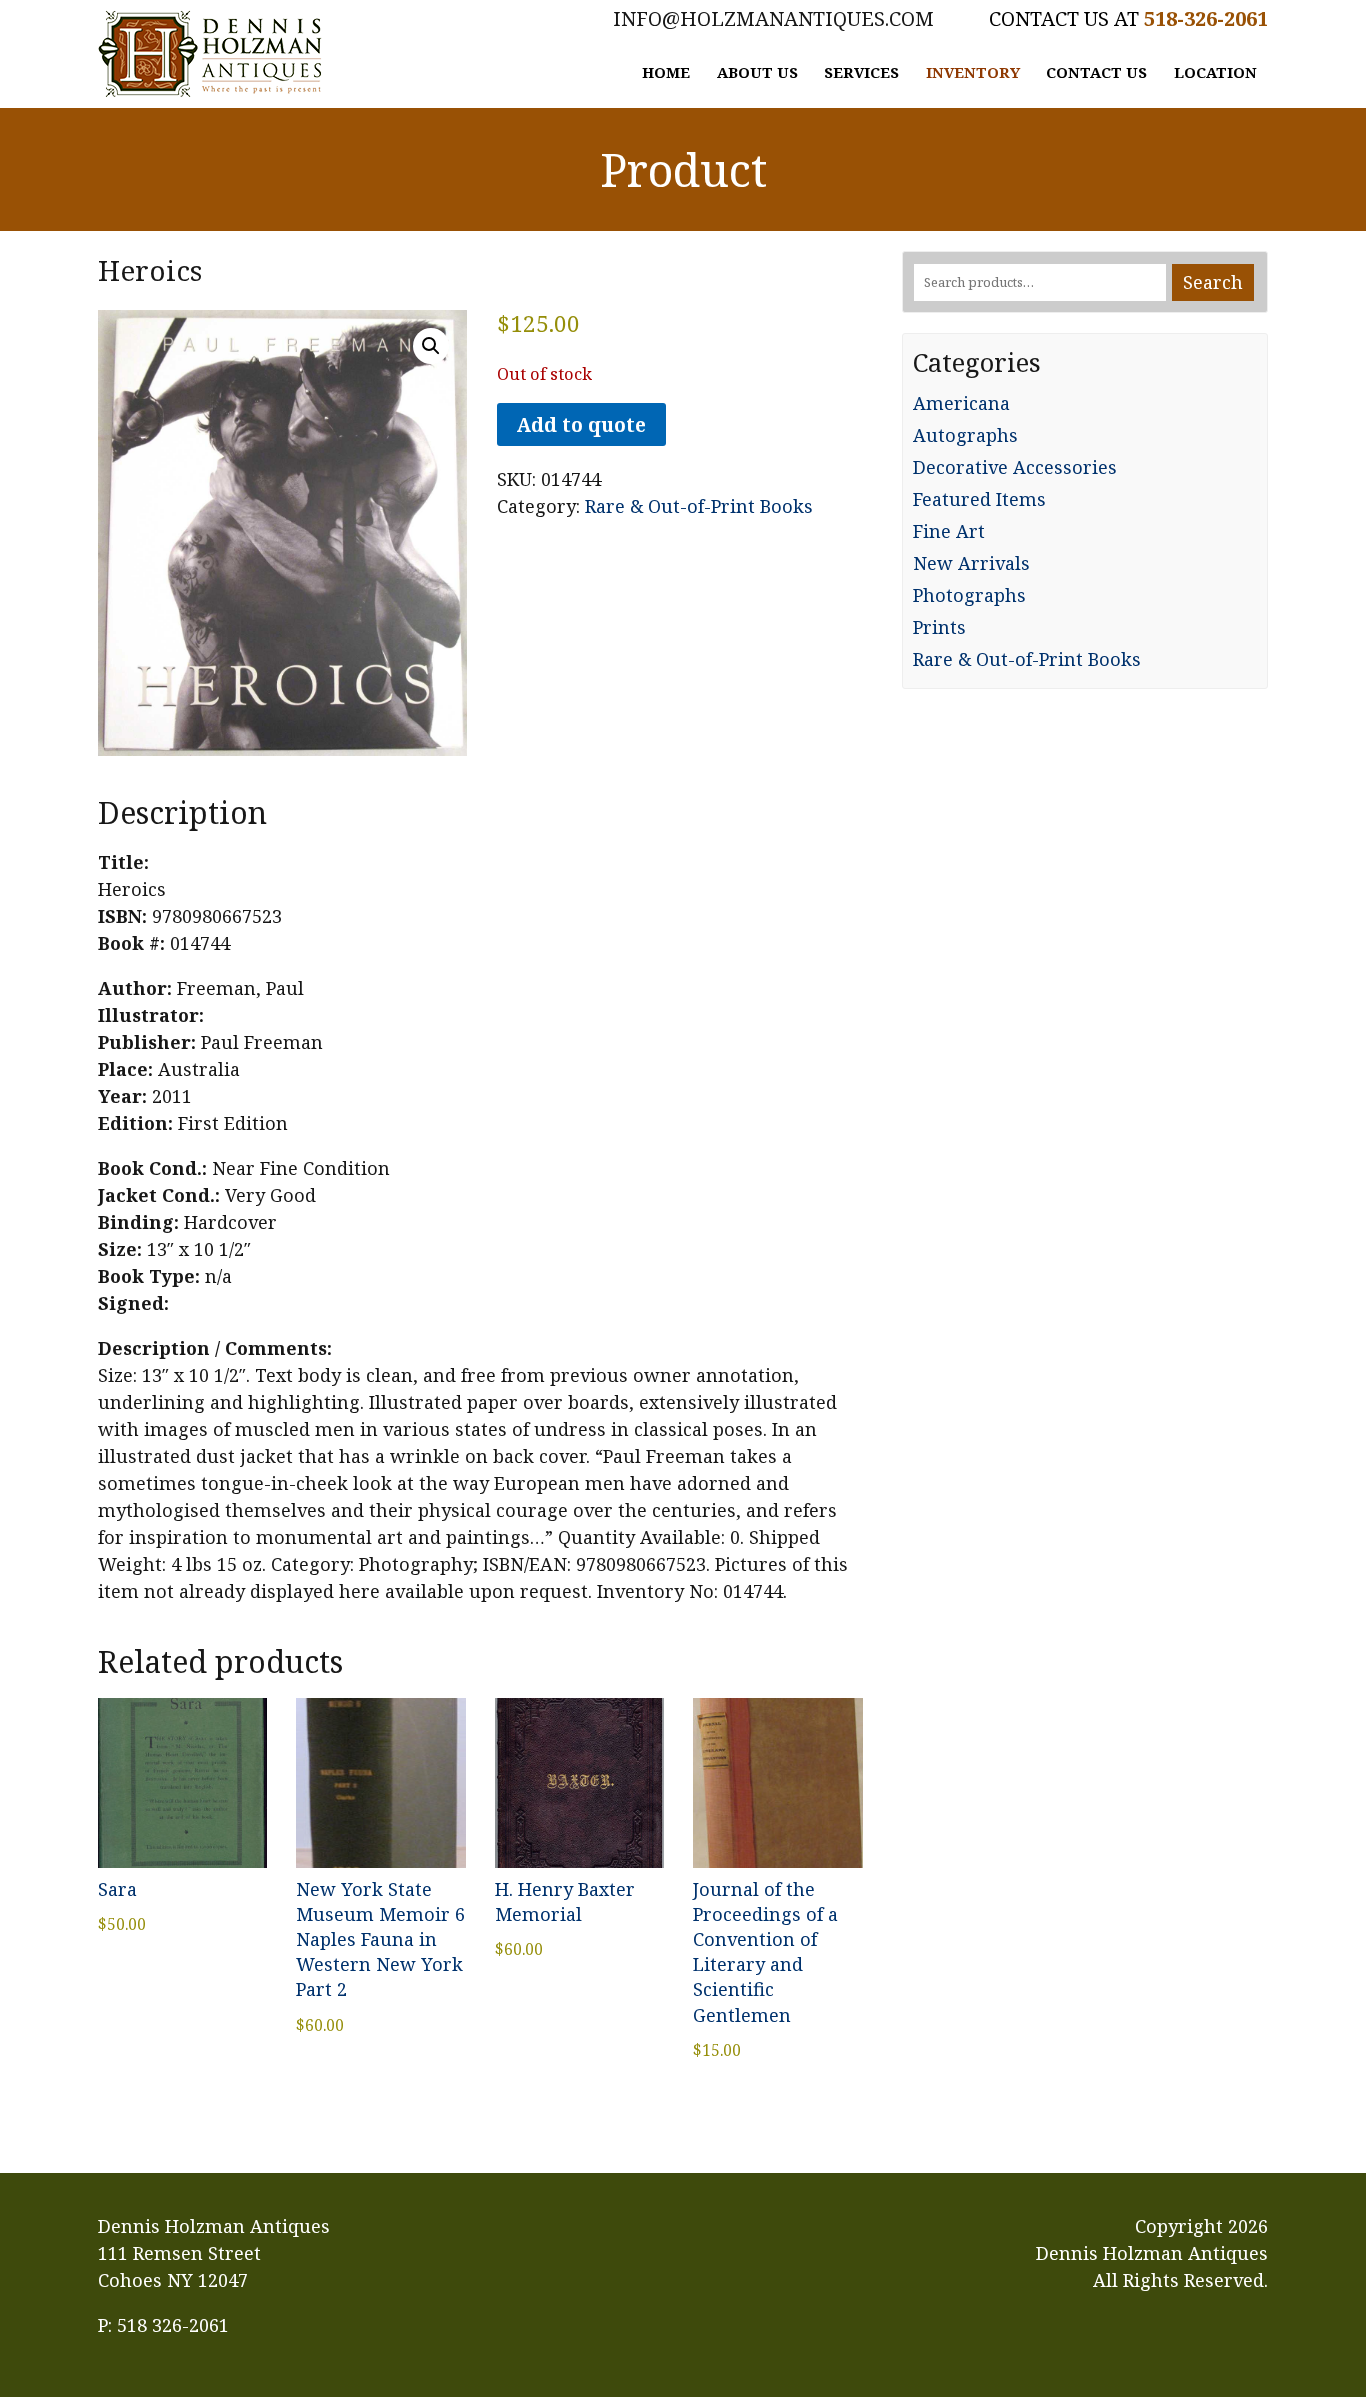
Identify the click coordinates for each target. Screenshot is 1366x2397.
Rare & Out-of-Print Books (699, 506)
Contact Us (1096, 72)
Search (1213, 282)
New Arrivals (971, 563)
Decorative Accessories (1015, 467)
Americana (961, 403)
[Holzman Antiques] (210, 54)
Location (1215, 72)
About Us (757, 72)
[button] (431, 346)
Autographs (965, 435)
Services (861, 72)
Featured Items (979, 499)
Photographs (969, 595)
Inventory (973, 72)
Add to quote (581, 424)
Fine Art (949, 531)
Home (666, 72)
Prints (939, 627)
